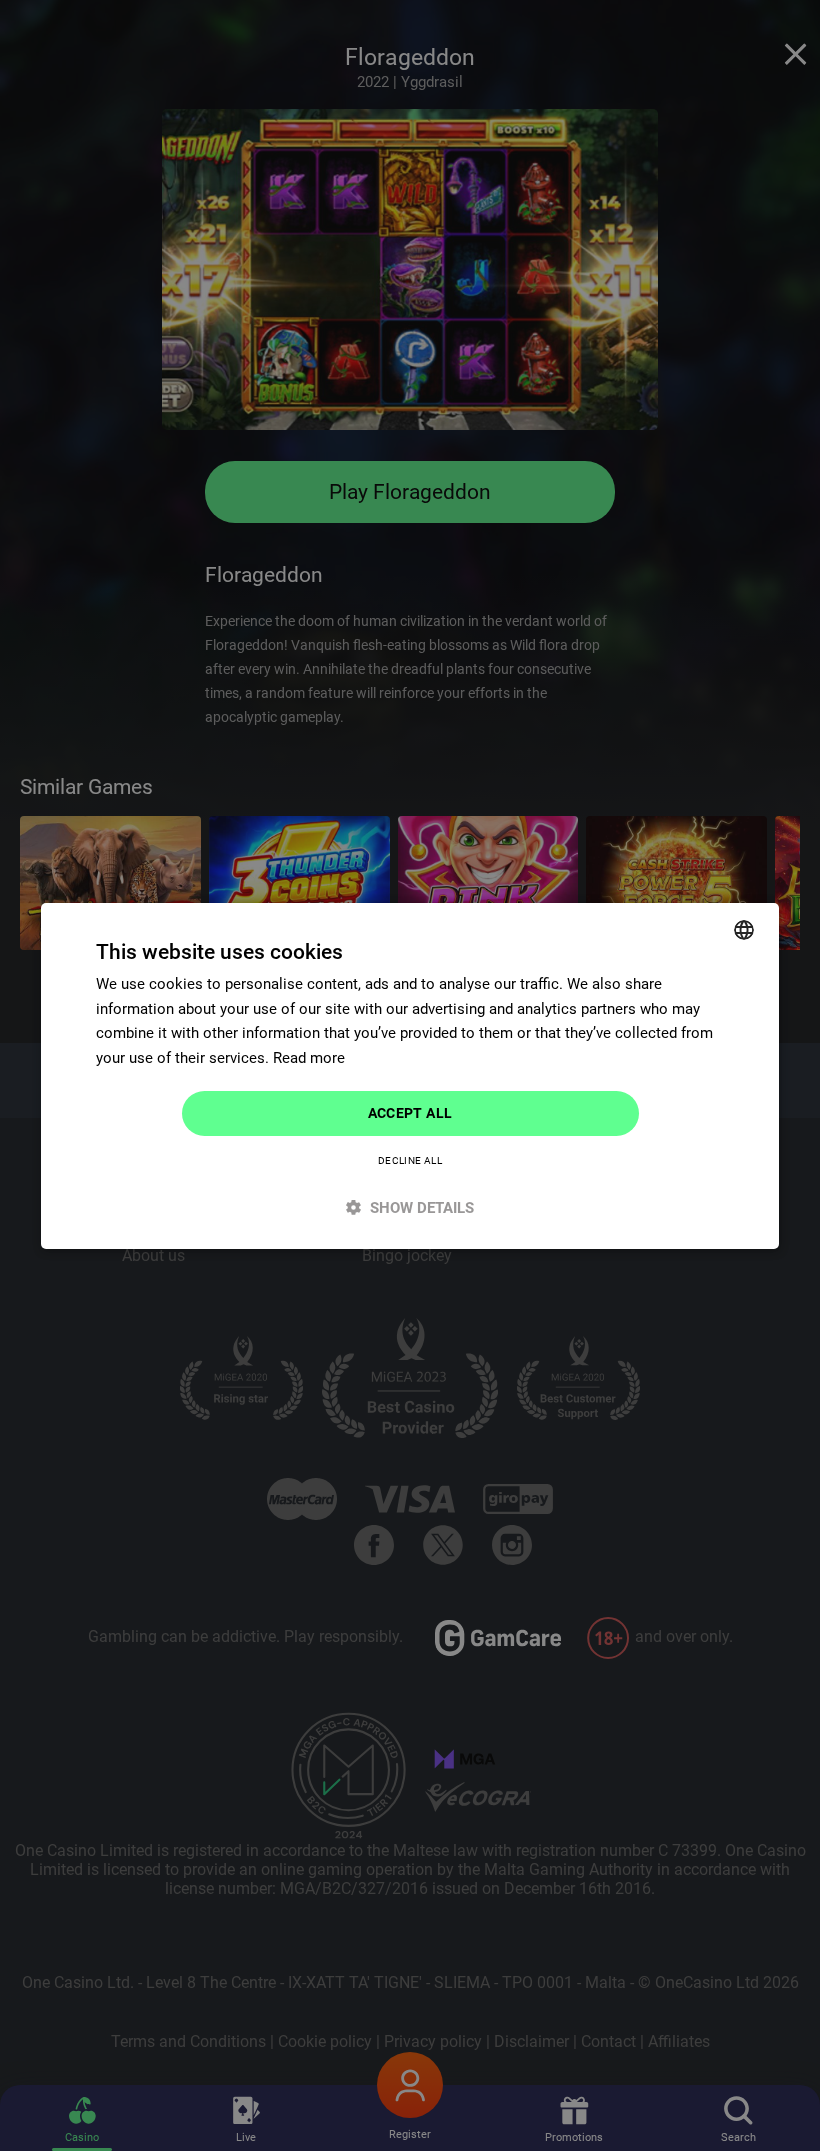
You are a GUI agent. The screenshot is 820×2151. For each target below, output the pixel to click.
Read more (309, 1058)
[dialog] (410, 1075)
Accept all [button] (410, 1113)
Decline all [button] (410, 1160)
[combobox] (744, 929)
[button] (410, 1207)
